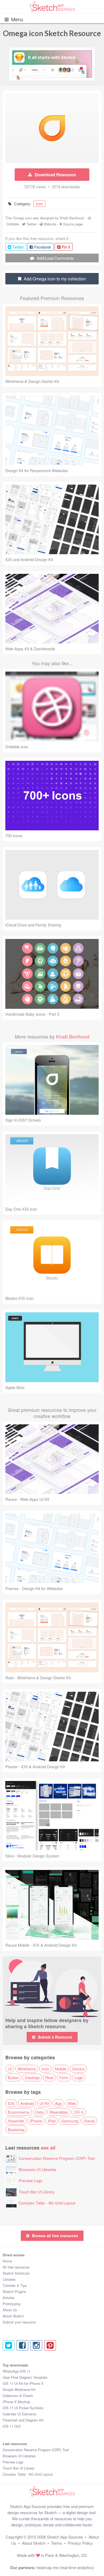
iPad (52, 2121)
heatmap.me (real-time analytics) (65, 2567)
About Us (10, 2310)
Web (72, 2103)
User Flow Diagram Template (25, 2377)
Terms (57, 2543)
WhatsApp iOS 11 (17, 2371)
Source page (73, 224)
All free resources (16, 2267)
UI (10, 2069)
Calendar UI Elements (20, 2414)
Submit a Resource (55, 2037)
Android (27, 2103)
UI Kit (44, 2103)
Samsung (70, 2121)
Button (13, 2077)
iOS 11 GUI (12, 2426)
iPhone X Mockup (16, 2402)
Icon (45, 2069)
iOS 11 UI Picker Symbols (23, 2408)
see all (48, 2148)
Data (39, 2112)
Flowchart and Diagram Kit (23, 2420)
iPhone (36, 2121)
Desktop (32, 2077)
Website (50, 224)
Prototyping (11, 2304)
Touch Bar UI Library (37, 2192)
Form (64, 2077)
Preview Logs (31, 2180)
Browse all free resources (55, 2236)
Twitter (31, 224)
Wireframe (27, 2069)
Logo (79, 2077)
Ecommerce (19, 2112)
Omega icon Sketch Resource (52, 33)
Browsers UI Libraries (38, 2169)
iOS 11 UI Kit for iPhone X (23, 2383)
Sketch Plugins (14, 2291)
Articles (9, 2298)
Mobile (61, 2069)
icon (39, 204)
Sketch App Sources (65, 2537)
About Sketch (13, 2316)
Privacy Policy (80, 2543)
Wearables (59, 2112)
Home (7, 2261)
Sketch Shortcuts (16, 2273)
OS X (79, 2112)
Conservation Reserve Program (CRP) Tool (57, 2158)
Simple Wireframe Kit (19, 2389)
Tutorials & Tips (15, 2285)
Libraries (9, 2279)
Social (89, 2121)
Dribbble (13, 224)
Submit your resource (19, 2322)
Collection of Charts (18, 2396)
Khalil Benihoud (72, 218)
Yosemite (16, 2121)
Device (78, 2069)
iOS (11, 2103)
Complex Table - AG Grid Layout (47, 2203)
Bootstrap (16, 2129)
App (58, 2103)
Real (49, 2077)
